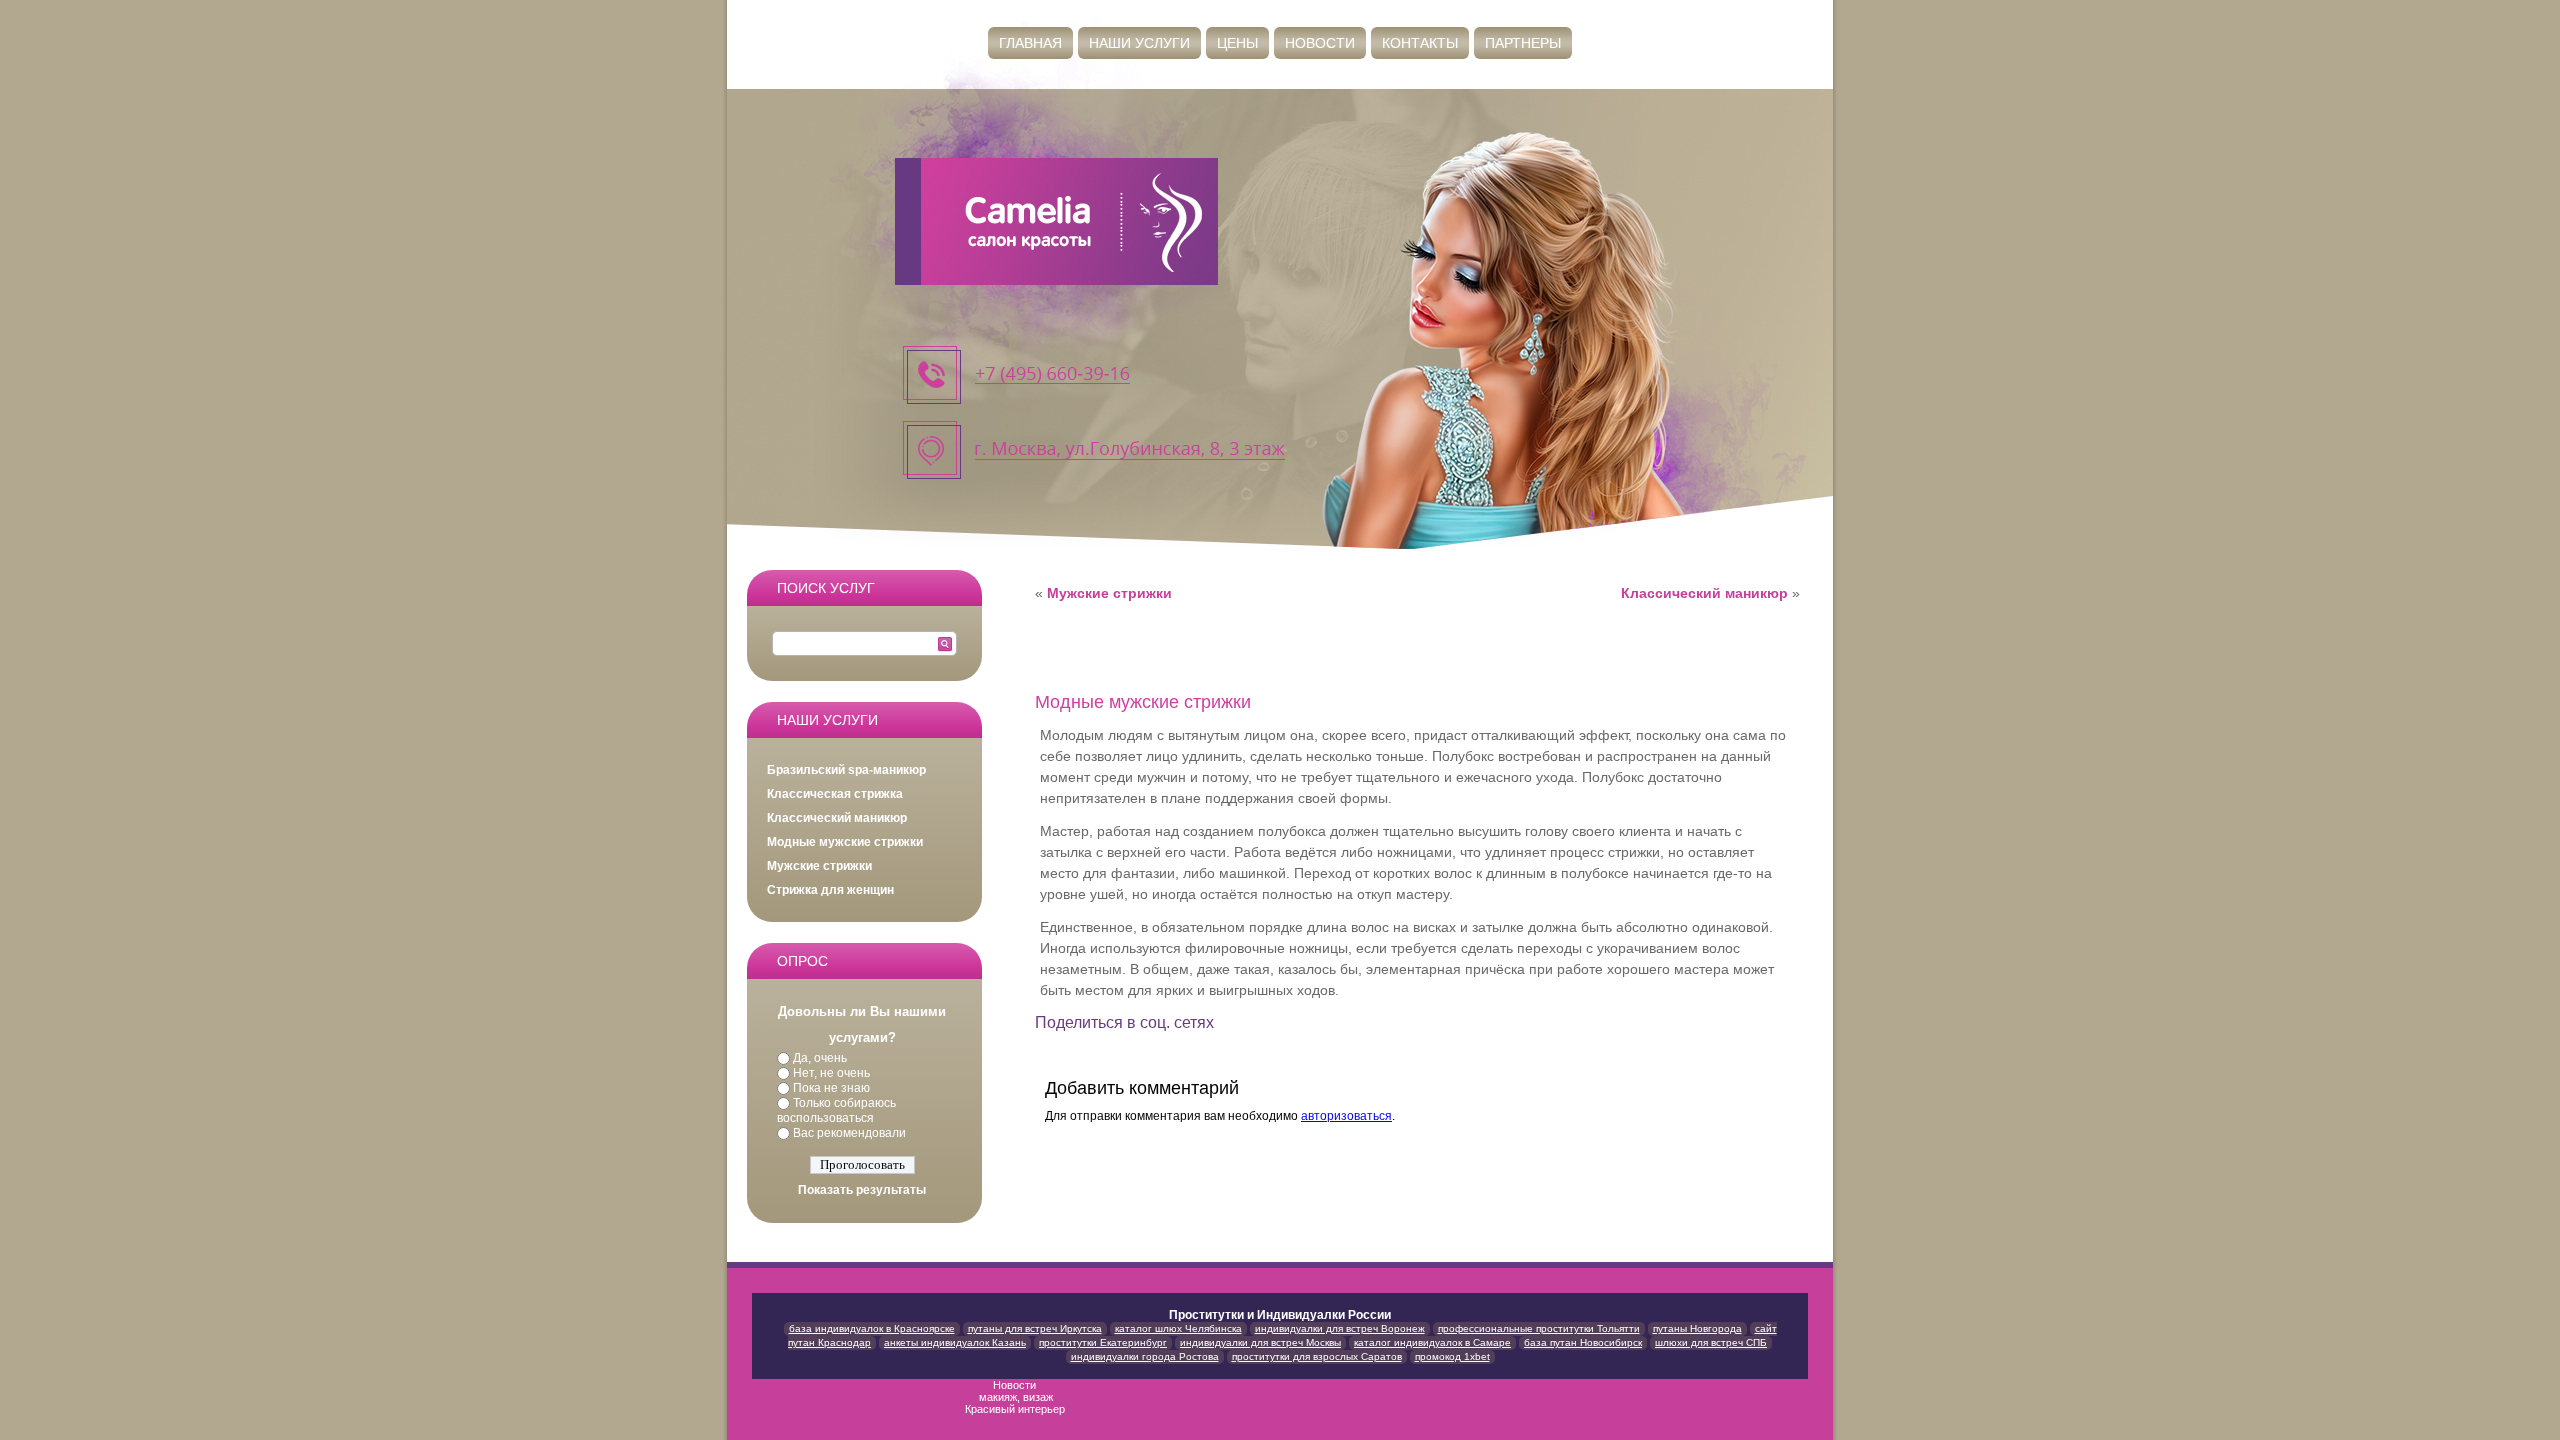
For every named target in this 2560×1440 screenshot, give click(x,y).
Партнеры (1523, 43)
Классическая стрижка (835, 794)
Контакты (1420, 43)
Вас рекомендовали (849, 1133)
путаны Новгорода (1697, 1328)
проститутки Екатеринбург (1103, 1342)
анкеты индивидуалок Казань (955, 1342)
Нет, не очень (831, 1073)
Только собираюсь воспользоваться (836, 1110)
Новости (1320, 43)
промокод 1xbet (1452, 1356)
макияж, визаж (1016, 1397)
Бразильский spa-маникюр (846, 770)
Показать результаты (862, 1190)
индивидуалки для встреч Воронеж (1340, 1328)
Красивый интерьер (1016, 1409)
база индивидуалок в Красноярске (872, 1328)
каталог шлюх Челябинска (1178, 1328)
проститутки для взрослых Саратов (1317, 1356)
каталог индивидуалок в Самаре (1432, 1342)
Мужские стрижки (819, 866)
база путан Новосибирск (1583, 1342)
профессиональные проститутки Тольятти (1539, 1328)
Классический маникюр (837, 818)
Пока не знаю (831, 1088)
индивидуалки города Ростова (1145, 1356)
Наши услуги (1139, 43)
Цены (1237, 43)
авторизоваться (1346, 1116)
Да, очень (820, 1058)
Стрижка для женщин (830, 890)
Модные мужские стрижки (845, 842)
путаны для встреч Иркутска (1035, 1328)
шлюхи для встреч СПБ (1711, 1342)
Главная (1030, 43)
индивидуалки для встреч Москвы (1260, 1342)
